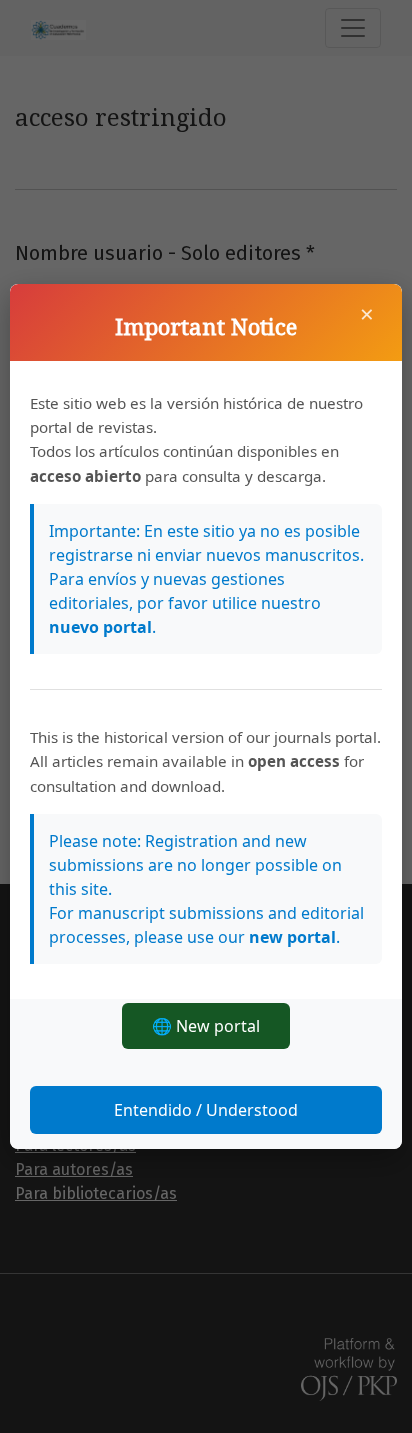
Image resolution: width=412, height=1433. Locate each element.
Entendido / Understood (206, 1110)
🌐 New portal (206, 1026)
